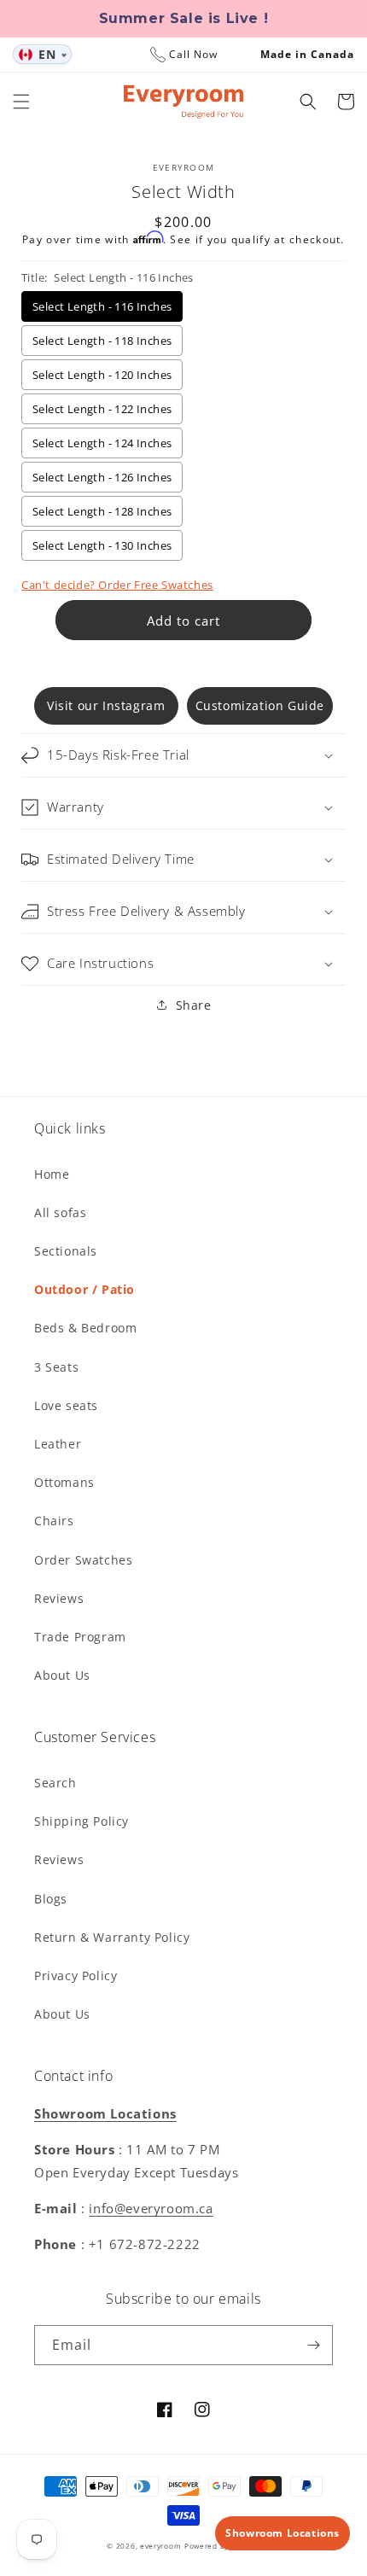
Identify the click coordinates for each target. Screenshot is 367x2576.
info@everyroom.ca (151, 2208)
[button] (21, 102)
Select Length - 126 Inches (102, 477)
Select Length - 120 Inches (102, 375)
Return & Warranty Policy (112, 1937)
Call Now (193, 54)
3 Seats (56, 1367)
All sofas (60, 1212)
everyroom (160, 2546)
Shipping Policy (82, 1821)
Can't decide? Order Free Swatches (117, 585)
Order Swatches (83, 1560)
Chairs (54, 1521)
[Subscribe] (313, 2345)
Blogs (51, 1899)
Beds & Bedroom (85, 1328)
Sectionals (66, 1251)
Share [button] (194, 1005)
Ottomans (64, 1482)
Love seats (66, 1405)
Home (52, 1174)
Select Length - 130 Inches (102, 545)
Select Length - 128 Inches (102, 511)
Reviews (59, 1598)
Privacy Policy (76, 1976)
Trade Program (80, 1637)
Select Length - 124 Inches (102, 443)
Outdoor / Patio (84, 1289)
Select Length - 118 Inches (102, 341)
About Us (62, 1675)
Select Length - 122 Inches (102, 409)
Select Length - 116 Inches (102, 306)
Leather (58, 1444)
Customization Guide (260, 705)
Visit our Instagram (106, 705)
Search (55, 1783)
